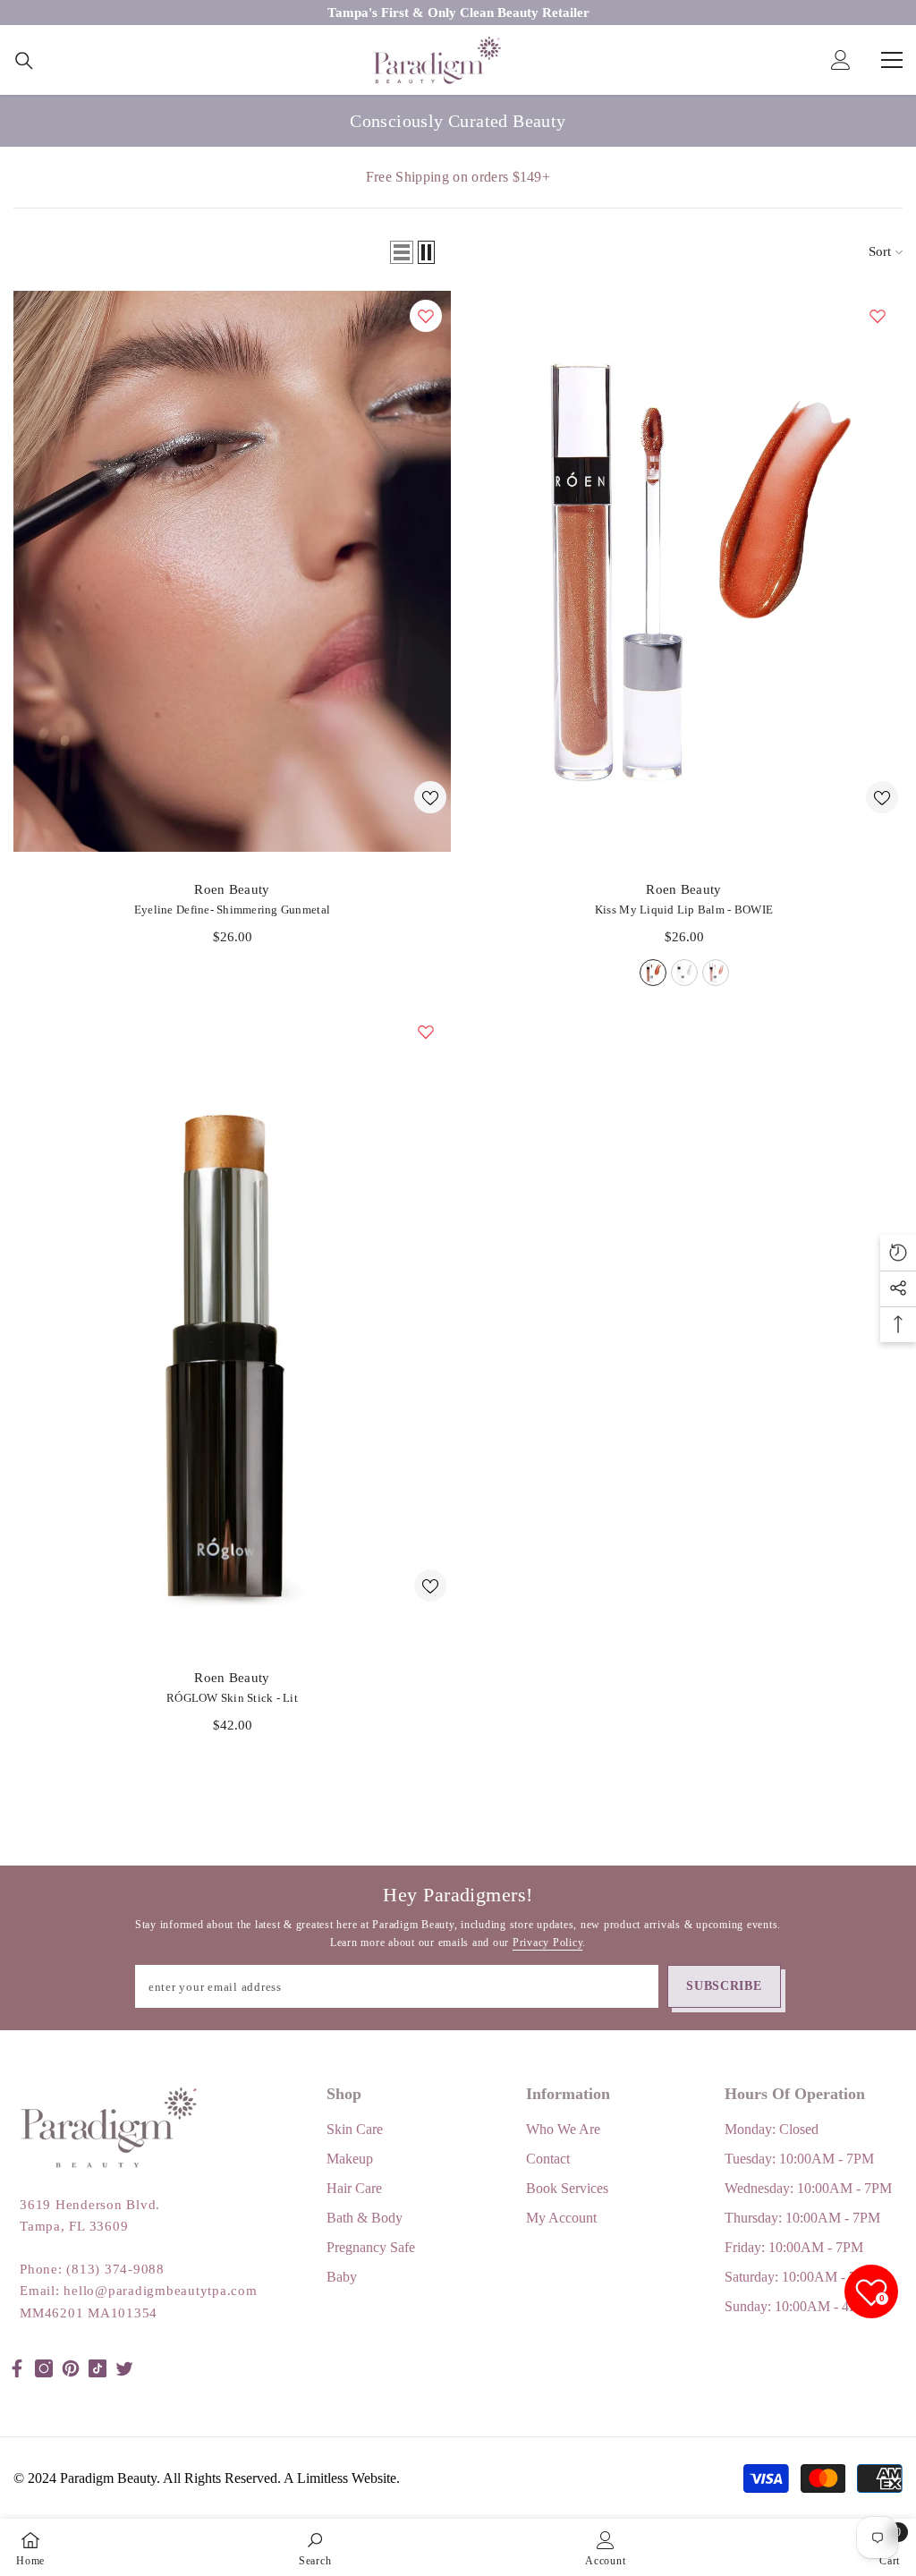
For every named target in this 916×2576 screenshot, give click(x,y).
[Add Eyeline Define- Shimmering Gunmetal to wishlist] (426, 316)
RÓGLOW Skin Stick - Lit (232, 1698)
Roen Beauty (232, 889)
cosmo (684, 973)
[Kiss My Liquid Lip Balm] (684, 571)
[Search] (24, 61)
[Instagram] (44, 2368)
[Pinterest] (71, 2368)
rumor (716, 973)
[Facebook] (17, 2368)
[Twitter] (124, 2368)
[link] (315, 2547)
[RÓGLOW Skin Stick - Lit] (232, 1323)
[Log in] (841, 60)
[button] (402, 252)
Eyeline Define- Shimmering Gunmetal (232, 910)
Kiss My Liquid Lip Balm (684, 910)
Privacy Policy (548, 1943)
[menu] (892, 60)
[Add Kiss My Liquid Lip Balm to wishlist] (878, 316)
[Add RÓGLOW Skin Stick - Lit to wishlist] (426, 1032)
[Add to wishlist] (430, 797)
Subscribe (724, 1986)
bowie (653, 973)
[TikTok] (98, 2368)
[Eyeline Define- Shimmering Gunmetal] (232, 571)
